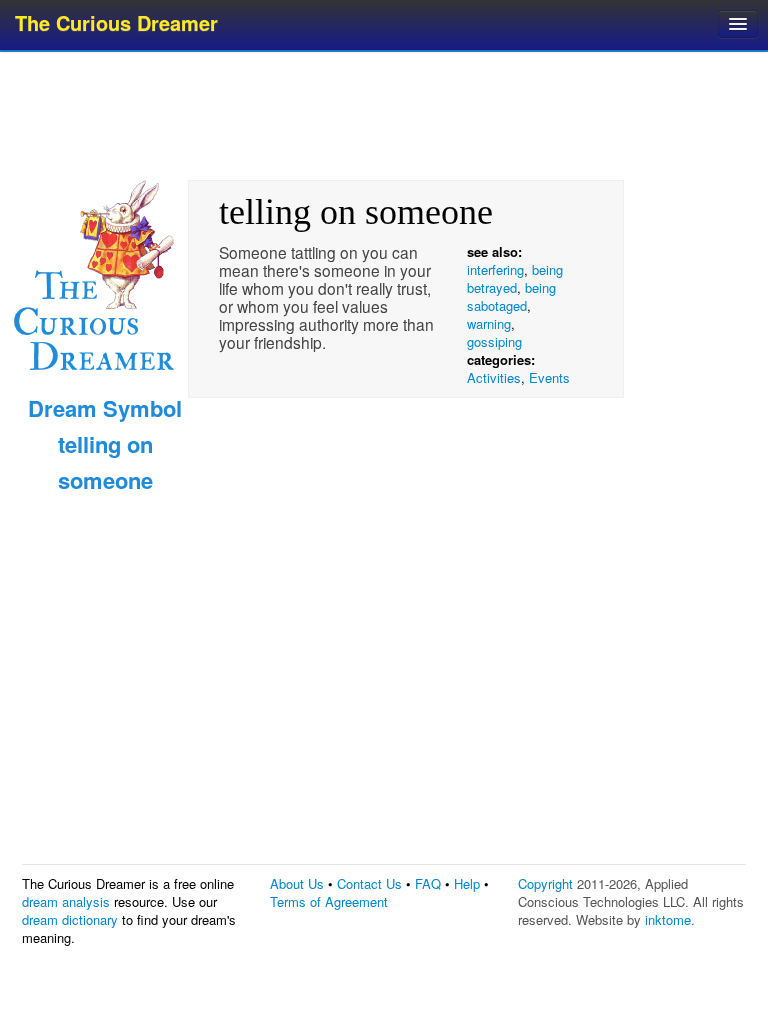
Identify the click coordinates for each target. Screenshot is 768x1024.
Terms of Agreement (329, 901)
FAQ (428, 883)
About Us (297, 883)
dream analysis (66, 901)
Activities (494, 377)
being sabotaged (511, 296)
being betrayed (515, 278)
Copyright (545, 883)
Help (467, 883)
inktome (668, 919)
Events (549, 377)
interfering (495, 269)
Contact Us (369, 883)
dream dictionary (70, 919)
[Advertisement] (386, 115)
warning (489, 323)
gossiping (494, 341)
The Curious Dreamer (116, 22)
